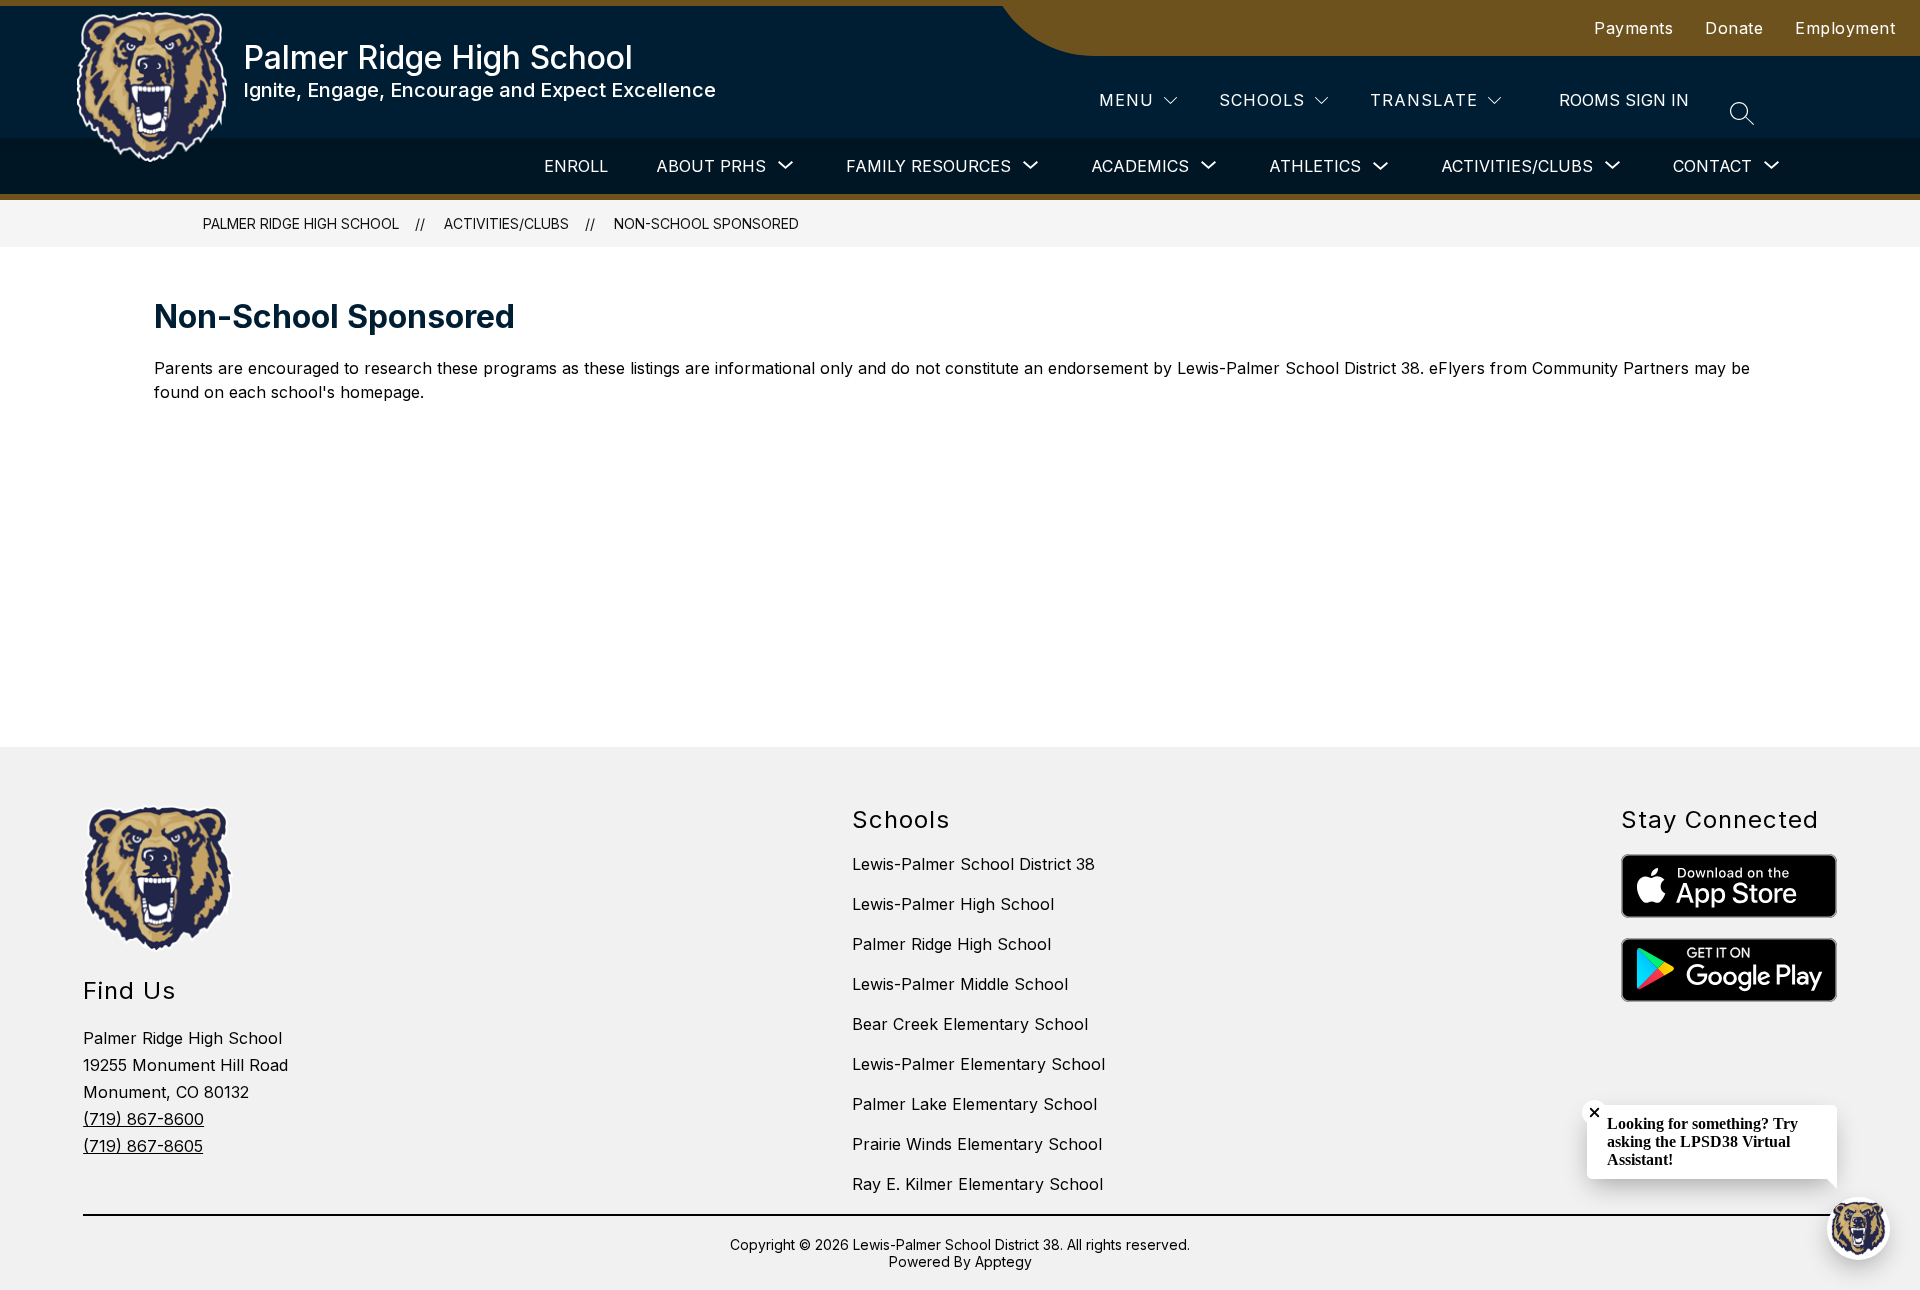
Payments (1633, 28)
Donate (1734, 28)
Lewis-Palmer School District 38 (973, 864)
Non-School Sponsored (706, 223)
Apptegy (1003, 1261)
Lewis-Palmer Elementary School (978, 1064)
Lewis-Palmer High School (953, 904)
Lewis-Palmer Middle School (960, 984)
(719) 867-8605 (143, 1146)
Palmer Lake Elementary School (974, 1104)
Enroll (576, 166)
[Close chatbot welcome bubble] (1594, 1112)
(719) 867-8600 (143, 1119)
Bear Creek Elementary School (970, 1024)
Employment (1845, 28)
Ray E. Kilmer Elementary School (977, 1184)
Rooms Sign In (1624, 100)
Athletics (1315, 166)
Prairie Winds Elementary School (977, 1144)
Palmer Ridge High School (301, 223)
